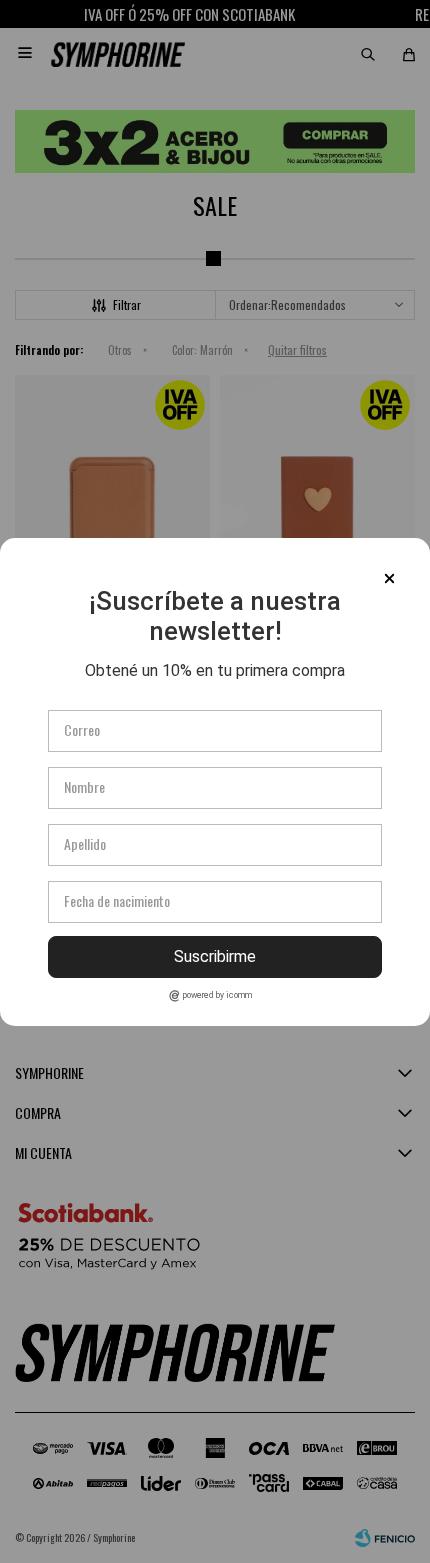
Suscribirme (215, 956)
